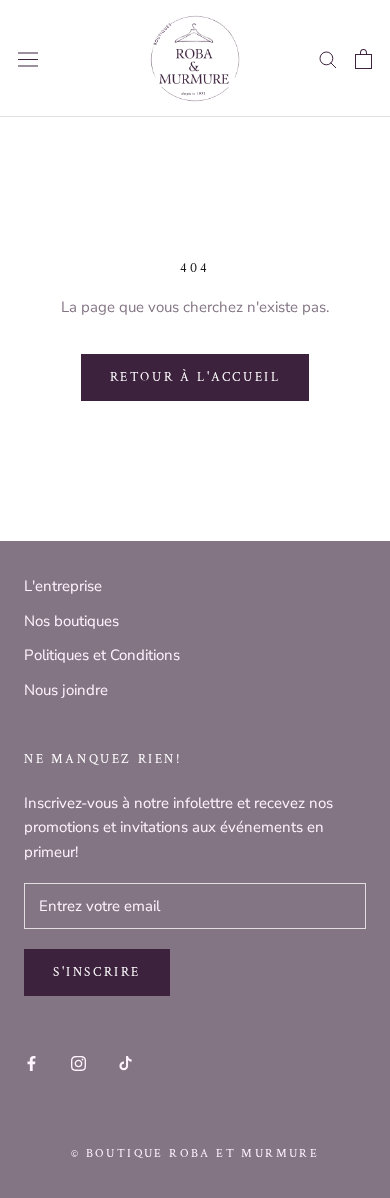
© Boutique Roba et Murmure (195, 1153)
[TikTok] (125, 1062)
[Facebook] (31, 1062)
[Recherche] (328, 58)
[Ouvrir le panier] (363, 59)
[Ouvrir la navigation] (28, 59)
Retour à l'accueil (195, 377)
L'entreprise (63, 586)
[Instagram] (78, 1062)
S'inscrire (97, 972)
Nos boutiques (71, 621)
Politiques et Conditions (102, 655)
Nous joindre (66, 690)
